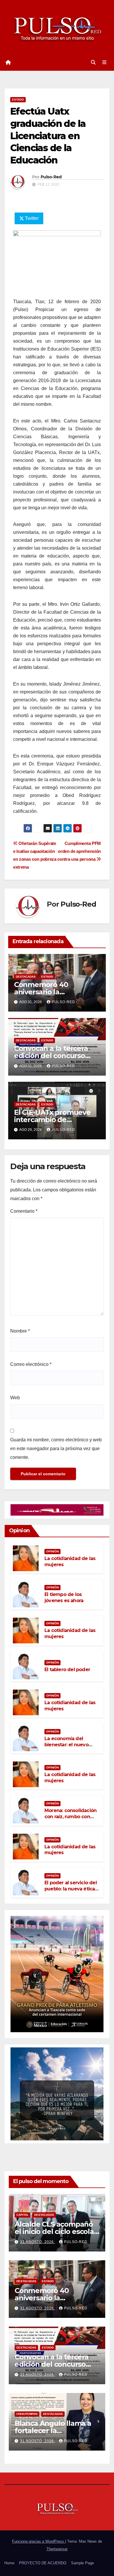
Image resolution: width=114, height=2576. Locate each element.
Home (9, 2563)
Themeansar (57, 2549)
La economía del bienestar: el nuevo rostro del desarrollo (68, 1745)
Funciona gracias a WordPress (39, 2541)
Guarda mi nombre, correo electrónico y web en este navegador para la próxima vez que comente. (56, 1449)
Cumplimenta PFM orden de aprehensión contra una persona (79, 851)
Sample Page (82, 2563)
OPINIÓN (52, 1551)
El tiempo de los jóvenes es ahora (64, 1597)
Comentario (24, 1211)
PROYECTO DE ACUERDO (43, 2563)
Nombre (20, 1331)
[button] (93, 62)
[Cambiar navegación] (104, 63)
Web (15, 1398)
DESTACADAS (26, 977)
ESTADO (18, 100)
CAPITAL (23, 2215)
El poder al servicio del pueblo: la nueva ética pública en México (71, 1889)
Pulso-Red (51, 177)
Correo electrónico (31, 1364)
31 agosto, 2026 (38, 2242)
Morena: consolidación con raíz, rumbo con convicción (70, 1817)
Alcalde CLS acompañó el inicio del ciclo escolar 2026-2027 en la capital (56, 2231)
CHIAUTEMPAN (27, 2414)
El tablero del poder (67, 1670)
